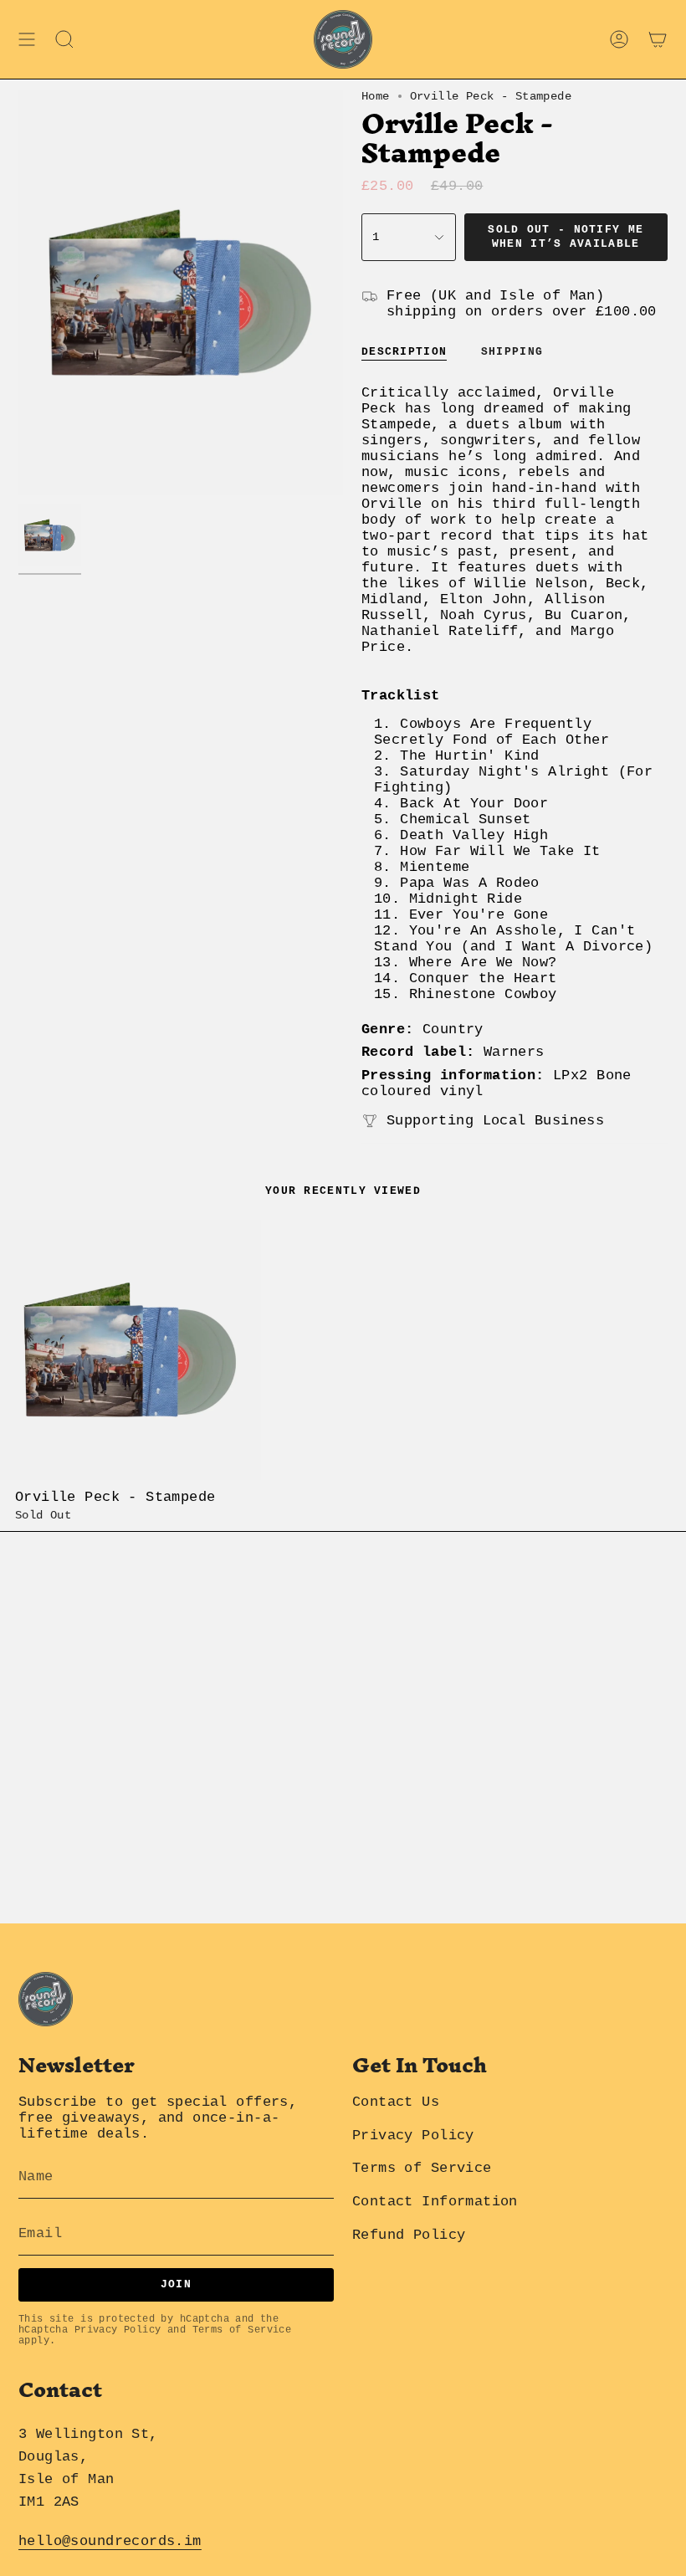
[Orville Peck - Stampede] (131, 1350)
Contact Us (396, 2102)
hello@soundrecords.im (110, 2541)
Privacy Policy (118, 2330)
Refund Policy (409, 2235)
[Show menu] (27, 39)
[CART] (658, 39)
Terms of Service (242, 2330)
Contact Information (435, 2202)
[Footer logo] (46, 1999)
